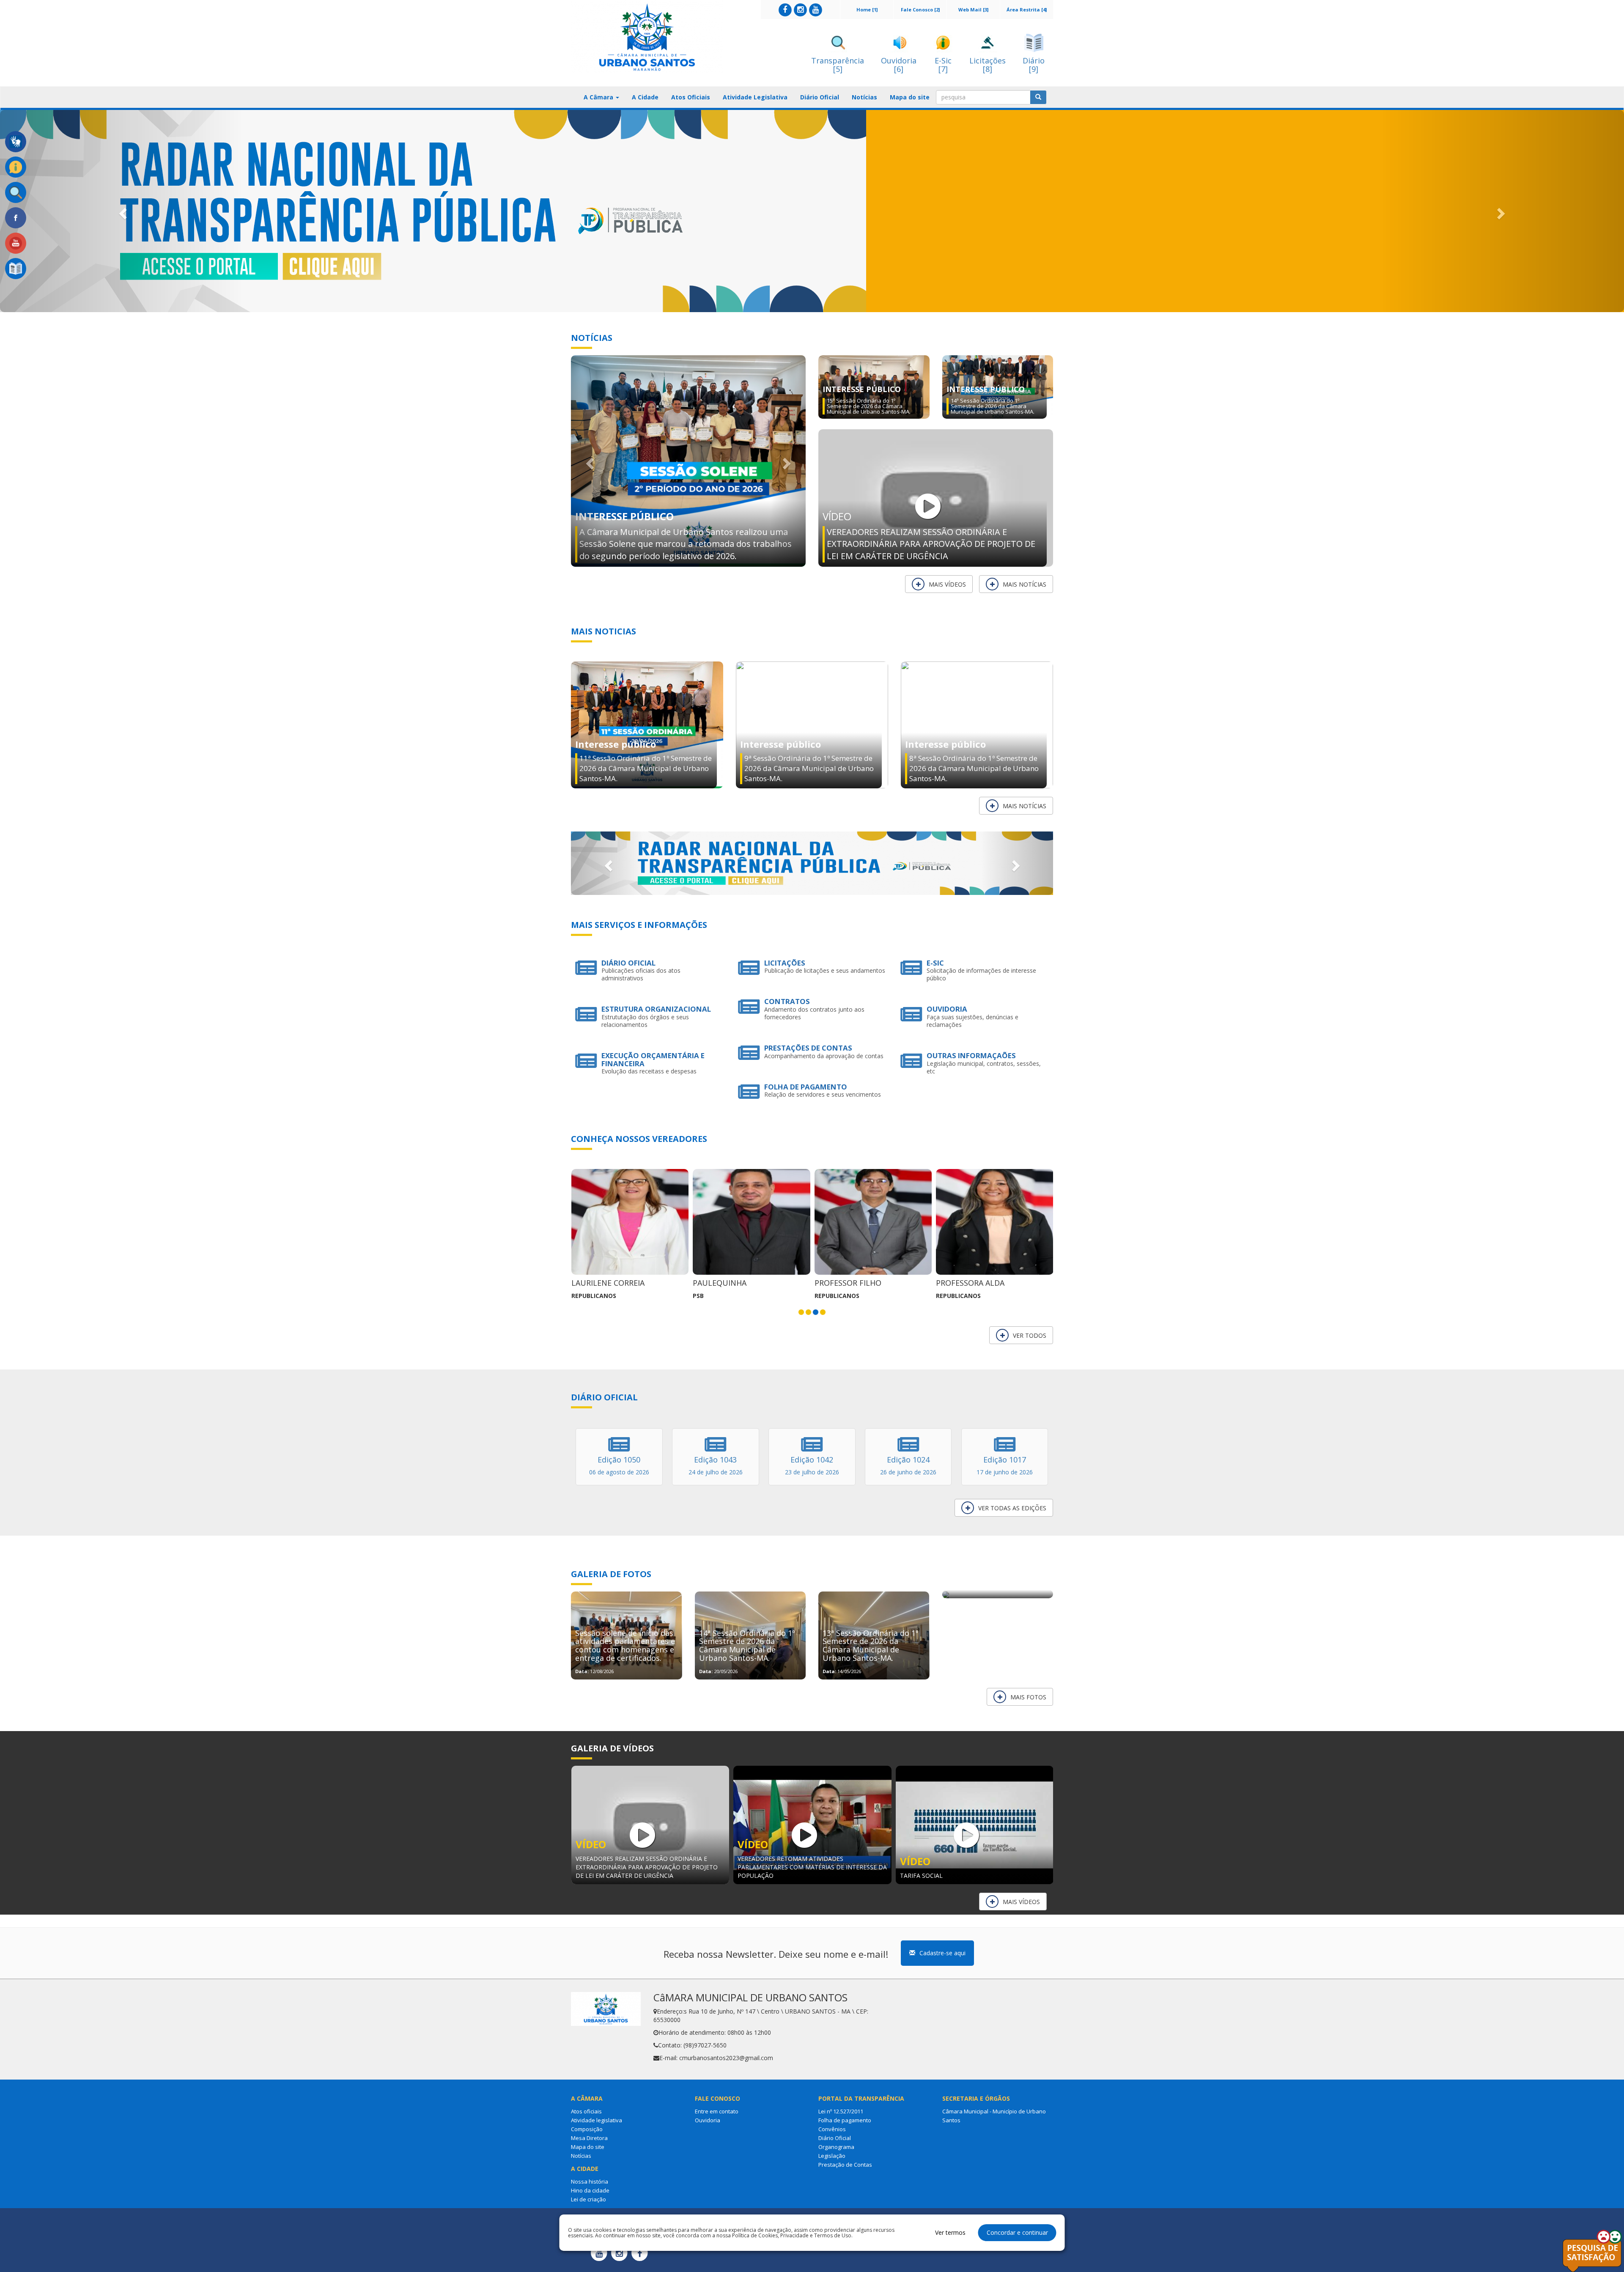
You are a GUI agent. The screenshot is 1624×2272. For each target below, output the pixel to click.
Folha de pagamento (845, 2120)
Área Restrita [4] (1027, 10)
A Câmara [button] (599, 97)
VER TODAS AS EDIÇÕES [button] (1012, 1508)
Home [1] (867, 10)
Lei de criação (588, 2199)
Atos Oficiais (691, 97)
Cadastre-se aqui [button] (942, 1953)
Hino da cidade (590, 2190)
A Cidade (645, 97)
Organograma (836, 2147)
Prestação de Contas (845, 2165)
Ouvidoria (708, 2120)
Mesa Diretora (589, 2138)
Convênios (832, 2129)
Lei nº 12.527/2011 (841, 2111)
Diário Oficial (820, 97)
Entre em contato (717, 2111)
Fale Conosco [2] (920, 10)
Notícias (864, 97)
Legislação (832, 2156)
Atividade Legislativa (755, 97)
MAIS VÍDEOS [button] (947, 584)
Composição (587, 2129)
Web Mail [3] (973, 10)
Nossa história (590, 2181)
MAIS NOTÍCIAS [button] (1025, 584)
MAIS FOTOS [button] (1028, 1697)
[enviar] (1038, 97)
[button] (122, 211)
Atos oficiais (586, 2111)
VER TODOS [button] (1030, 1335)
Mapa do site (910, 97)
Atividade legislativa (597, 2120)
